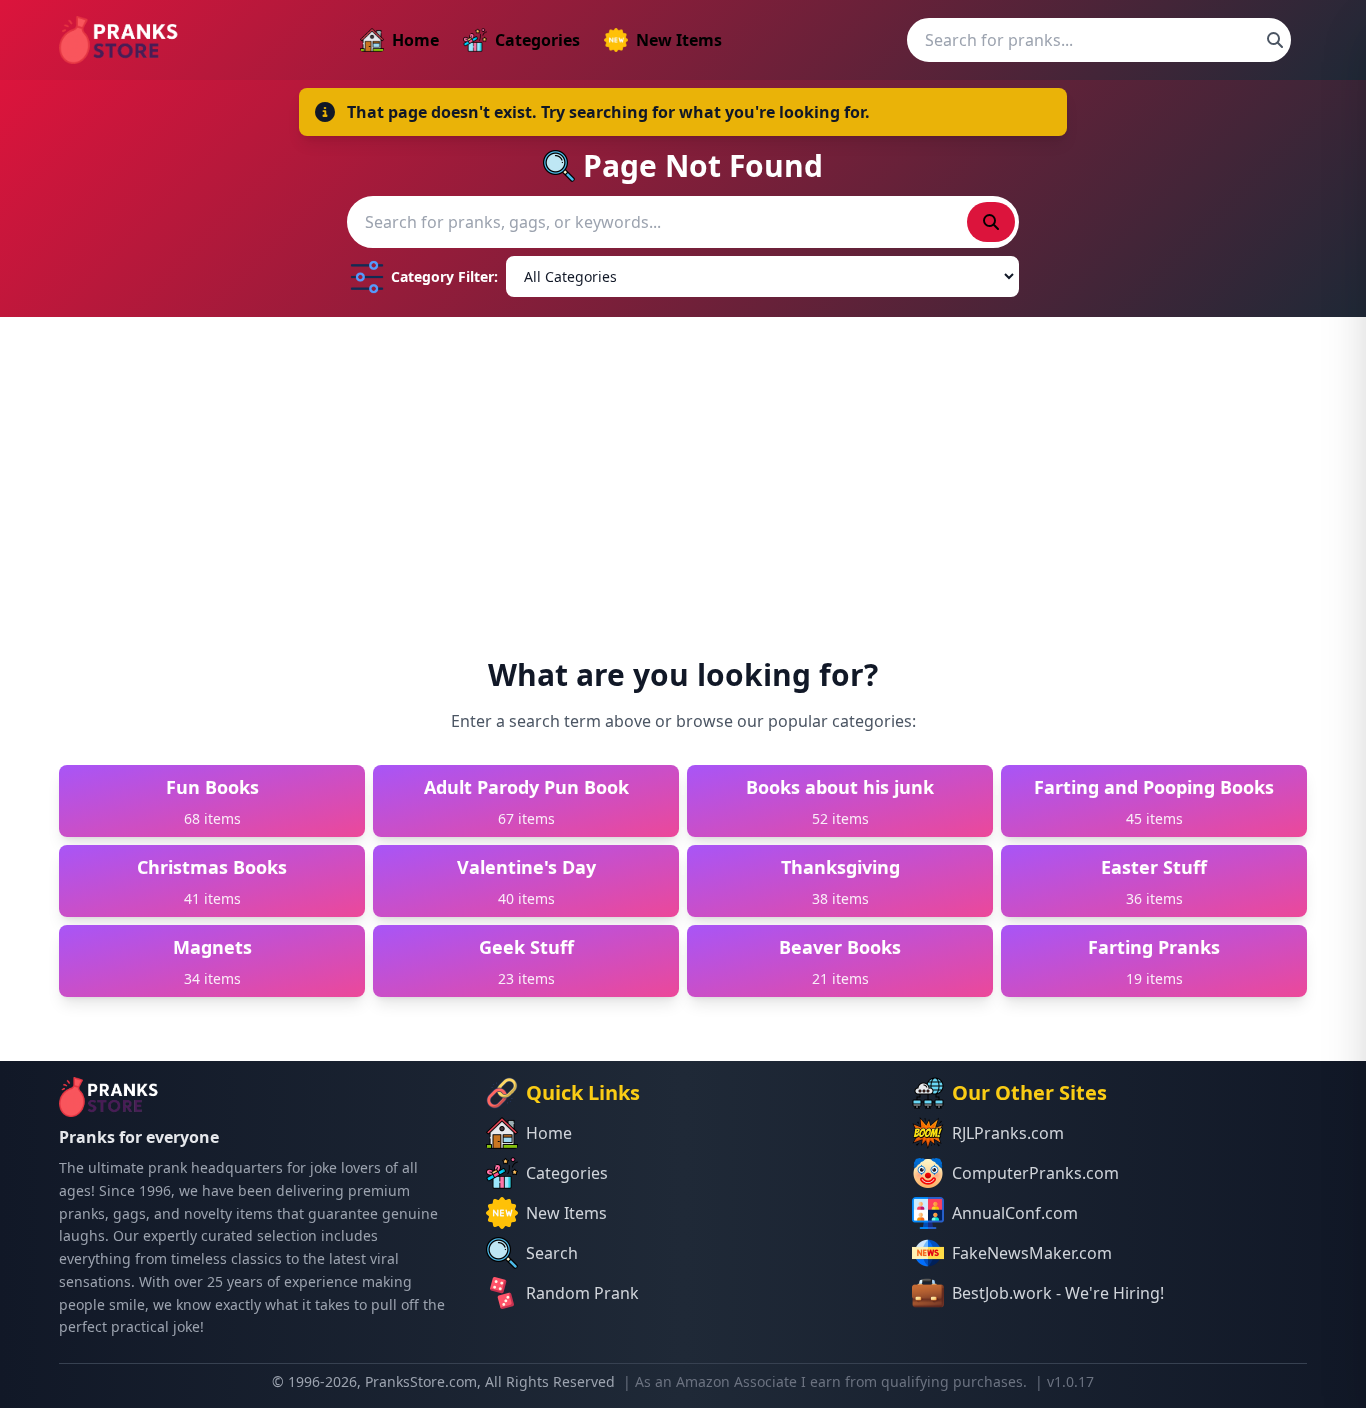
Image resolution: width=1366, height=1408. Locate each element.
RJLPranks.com (1008, 1133)
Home (415, 40)
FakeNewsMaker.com (1032, 1253)
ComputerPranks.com (1035, 1173)
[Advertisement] (683, 467)
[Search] (1275, 40)
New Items (679, 40)
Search (552, 1253)
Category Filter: (444, 276)
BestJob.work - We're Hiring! (1058, 1293)
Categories (537, 40)
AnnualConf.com (1015, 1213)
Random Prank (582, 1293)
